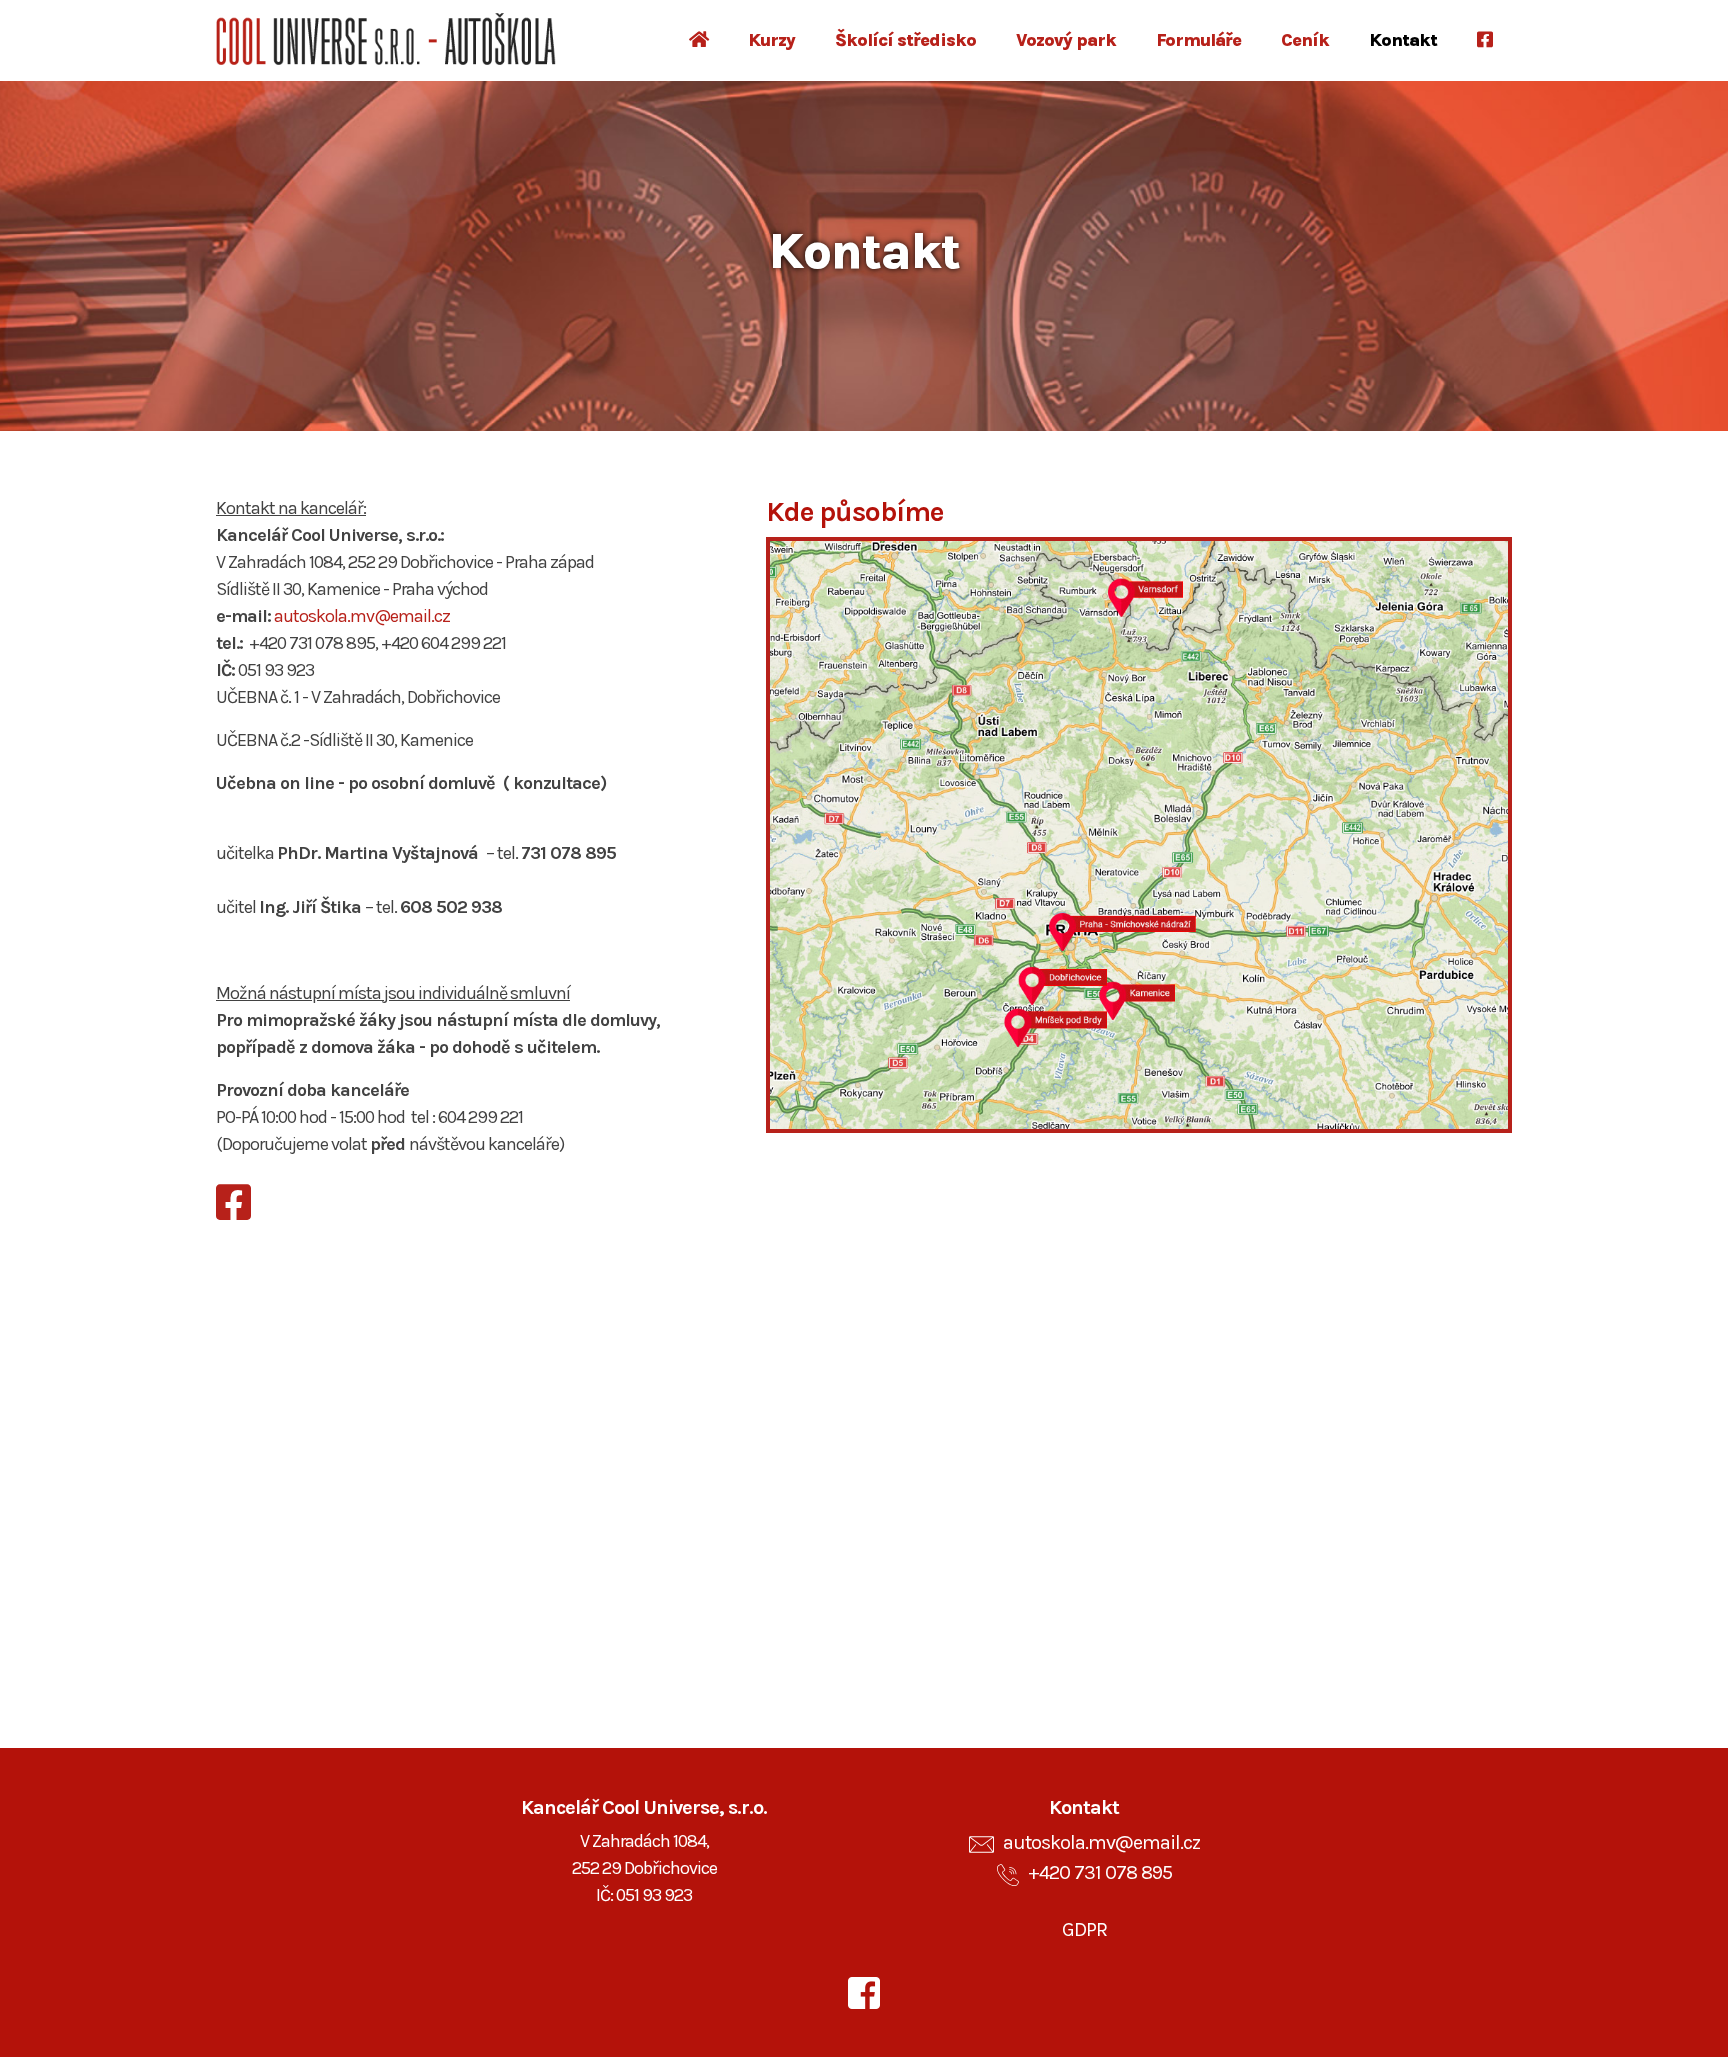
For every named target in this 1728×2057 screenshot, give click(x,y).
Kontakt (1403, 40)
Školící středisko (905, 40)
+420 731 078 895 (1100, 1872)
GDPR (1084, 1929)
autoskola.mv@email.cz (362, 616)
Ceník (1305, 40)
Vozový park (1066, 40)
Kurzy (771, 40)
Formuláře (1198, 40)
